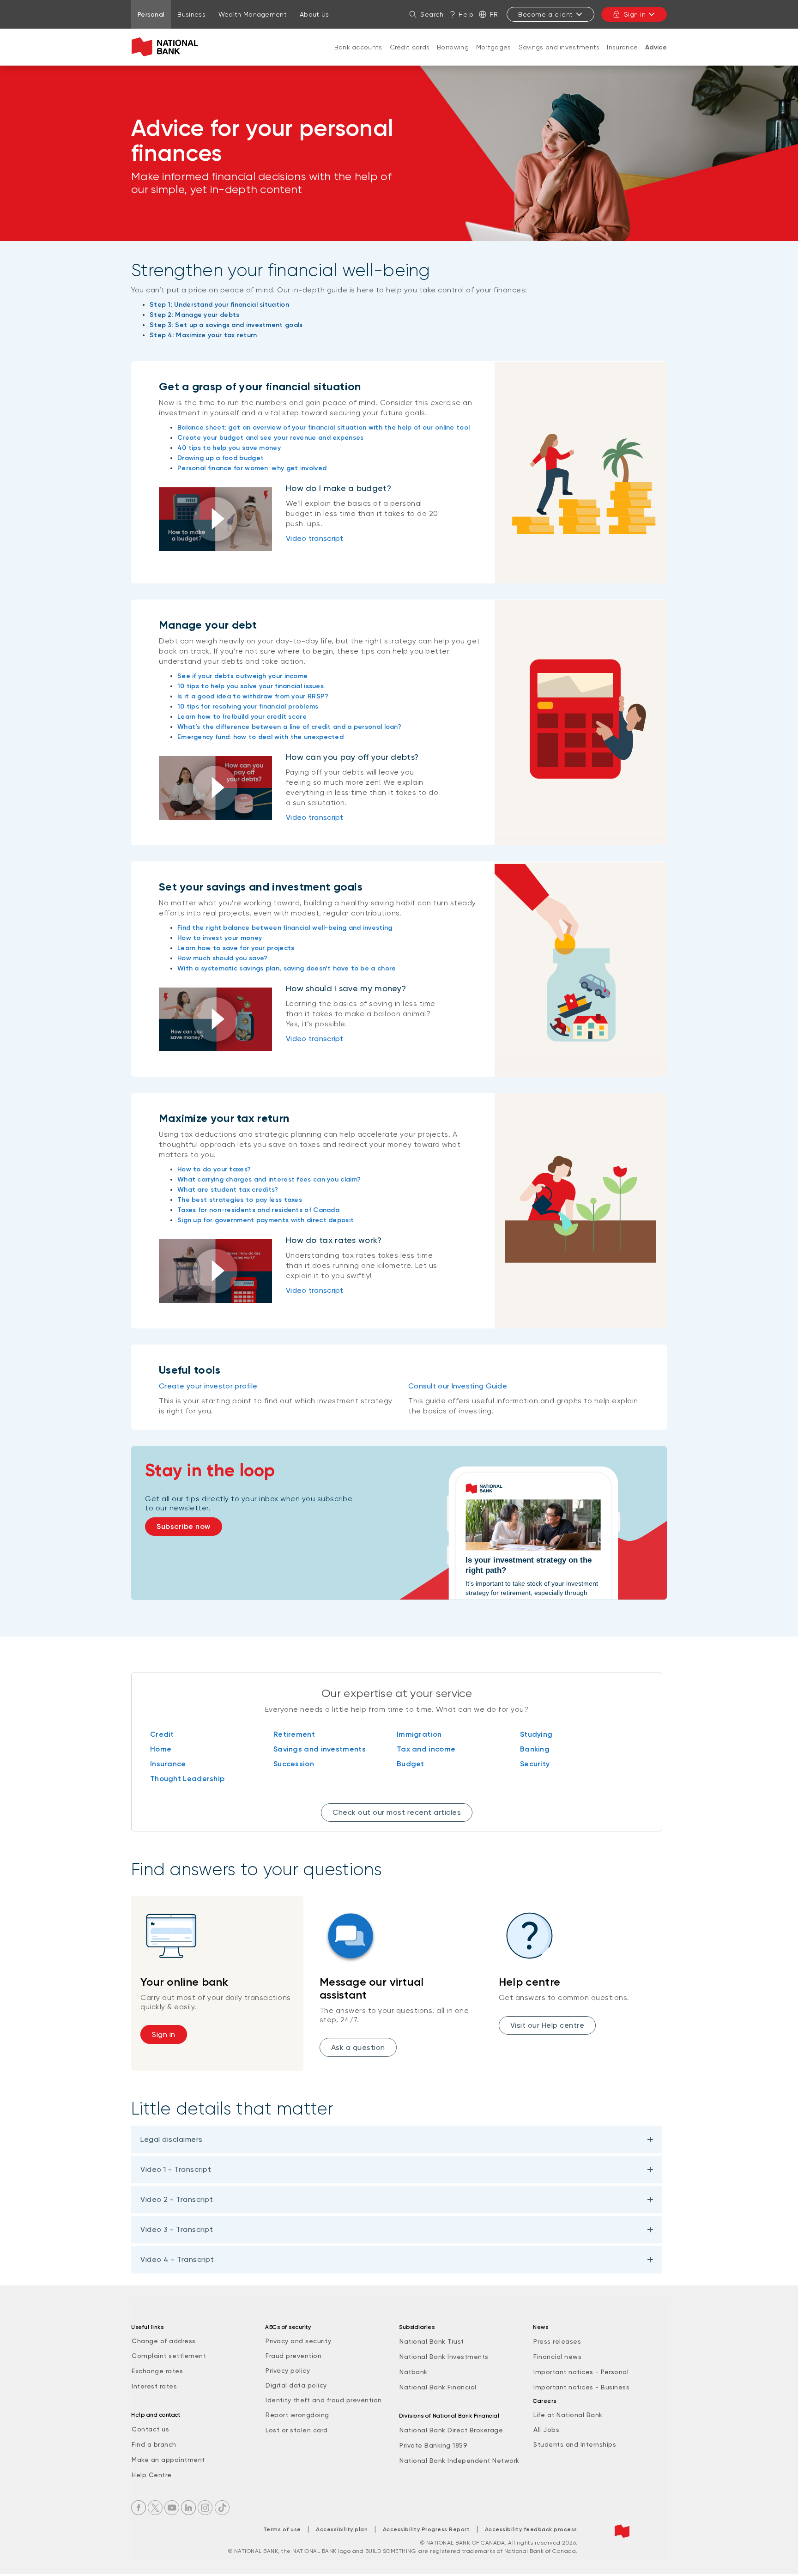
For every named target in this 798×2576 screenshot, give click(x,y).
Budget (411, 1764)
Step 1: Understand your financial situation (219, 305)
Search (432, 14)
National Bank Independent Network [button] (459, 2461)
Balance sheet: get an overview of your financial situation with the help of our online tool (323, 427)
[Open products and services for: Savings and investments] (559, 56)
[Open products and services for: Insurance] (623, 56)
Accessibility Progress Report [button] (426, 2529)
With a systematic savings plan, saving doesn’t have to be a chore (287, 968)
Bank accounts (358, 47)
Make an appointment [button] (168, 2460)
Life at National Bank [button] (568, 2415)
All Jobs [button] (546, 2430)
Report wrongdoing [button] (297, 2415)
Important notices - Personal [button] (581, 2372)
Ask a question (358, 2047)
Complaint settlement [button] (169, 2356)
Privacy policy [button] (288, 2370)
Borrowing (453, 47)
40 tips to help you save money (229, 448)
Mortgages (494, 47)
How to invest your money (220, 938)
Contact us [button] (150, 2429)
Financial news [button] (557, 2357)
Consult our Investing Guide (458, 1386)
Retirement (294, 1734)
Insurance (622, 47)
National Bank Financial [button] (438, 2387)
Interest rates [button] (154, 2386)
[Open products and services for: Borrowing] (453, 56)
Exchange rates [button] (157, 2371)
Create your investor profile (208, 1386)
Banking (535, 1749)
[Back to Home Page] (167, 47)
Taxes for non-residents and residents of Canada (258, 1210)
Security (535, 1764)
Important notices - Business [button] (581, 2387)
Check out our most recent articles (397, 1812)
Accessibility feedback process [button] (531, 2529)
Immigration (419, 1734)
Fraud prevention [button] (293, 2356)
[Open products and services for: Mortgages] (494, 56)
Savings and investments (559, 47)
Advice (656, 47)
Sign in (635, 14)
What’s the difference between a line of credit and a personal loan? (289, 727)
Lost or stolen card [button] (297, 2430)
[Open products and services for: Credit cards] (410, 56)
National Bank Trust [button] (432, 2341)
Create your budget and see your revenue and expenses (271, 438)
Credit (162, 1734)
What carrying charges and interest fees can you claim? (269, 1179)
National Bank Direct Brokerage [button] (451, 2430)
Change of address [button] (164, 2341)
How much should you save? (223, 958)
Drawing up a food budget (221, 458)
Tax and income (426, 1749)
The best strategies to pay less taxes (240, 1200)
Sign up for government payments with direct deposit (266, 1220)
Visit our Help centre (547, 2025)
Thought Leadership (187, 1779)
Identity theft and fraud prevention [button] (324, 2400)
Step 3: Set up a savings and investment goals (226, 325)
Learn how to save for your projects (236, 948)
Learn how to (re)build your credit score (242, 717)
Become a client (546, 14)
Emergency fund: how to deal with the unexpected (260, 737)
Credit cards (410, 47)
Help (466, 14)
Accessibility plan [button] (342, 2529)
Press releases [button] (557, 2341)
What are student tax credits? (228, 1190)
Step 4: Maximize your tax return (203, 335)
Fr (494, 14)
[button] (215, 519)
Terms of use (282, 2529)
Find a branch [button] (154, 2444)
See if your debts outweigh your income (242, 676)
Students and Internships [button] (575, 2444)
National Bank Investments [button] (444, 2357)
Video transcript (315, 538)
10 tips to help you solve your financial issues (251, 686)
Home (161, 1749)
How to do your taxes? (214, 1169)
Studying (536, 1734)
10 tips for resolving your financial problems (248, 706)
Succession (294, 1764)
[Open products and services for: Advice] (656, 57)
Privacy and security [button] (298, 2341)
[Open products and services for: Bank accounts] (358, 56)
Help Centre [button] (152, 2475)
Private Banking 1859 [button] (433, 2445)
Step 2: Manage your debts (195, 315)
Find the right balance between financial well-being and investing (285, 928)
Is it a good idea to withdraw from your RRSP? (253, 696)
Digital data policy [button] (296, 2385)
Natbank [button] (414, 2372)
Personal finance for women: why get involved (252, 468)
